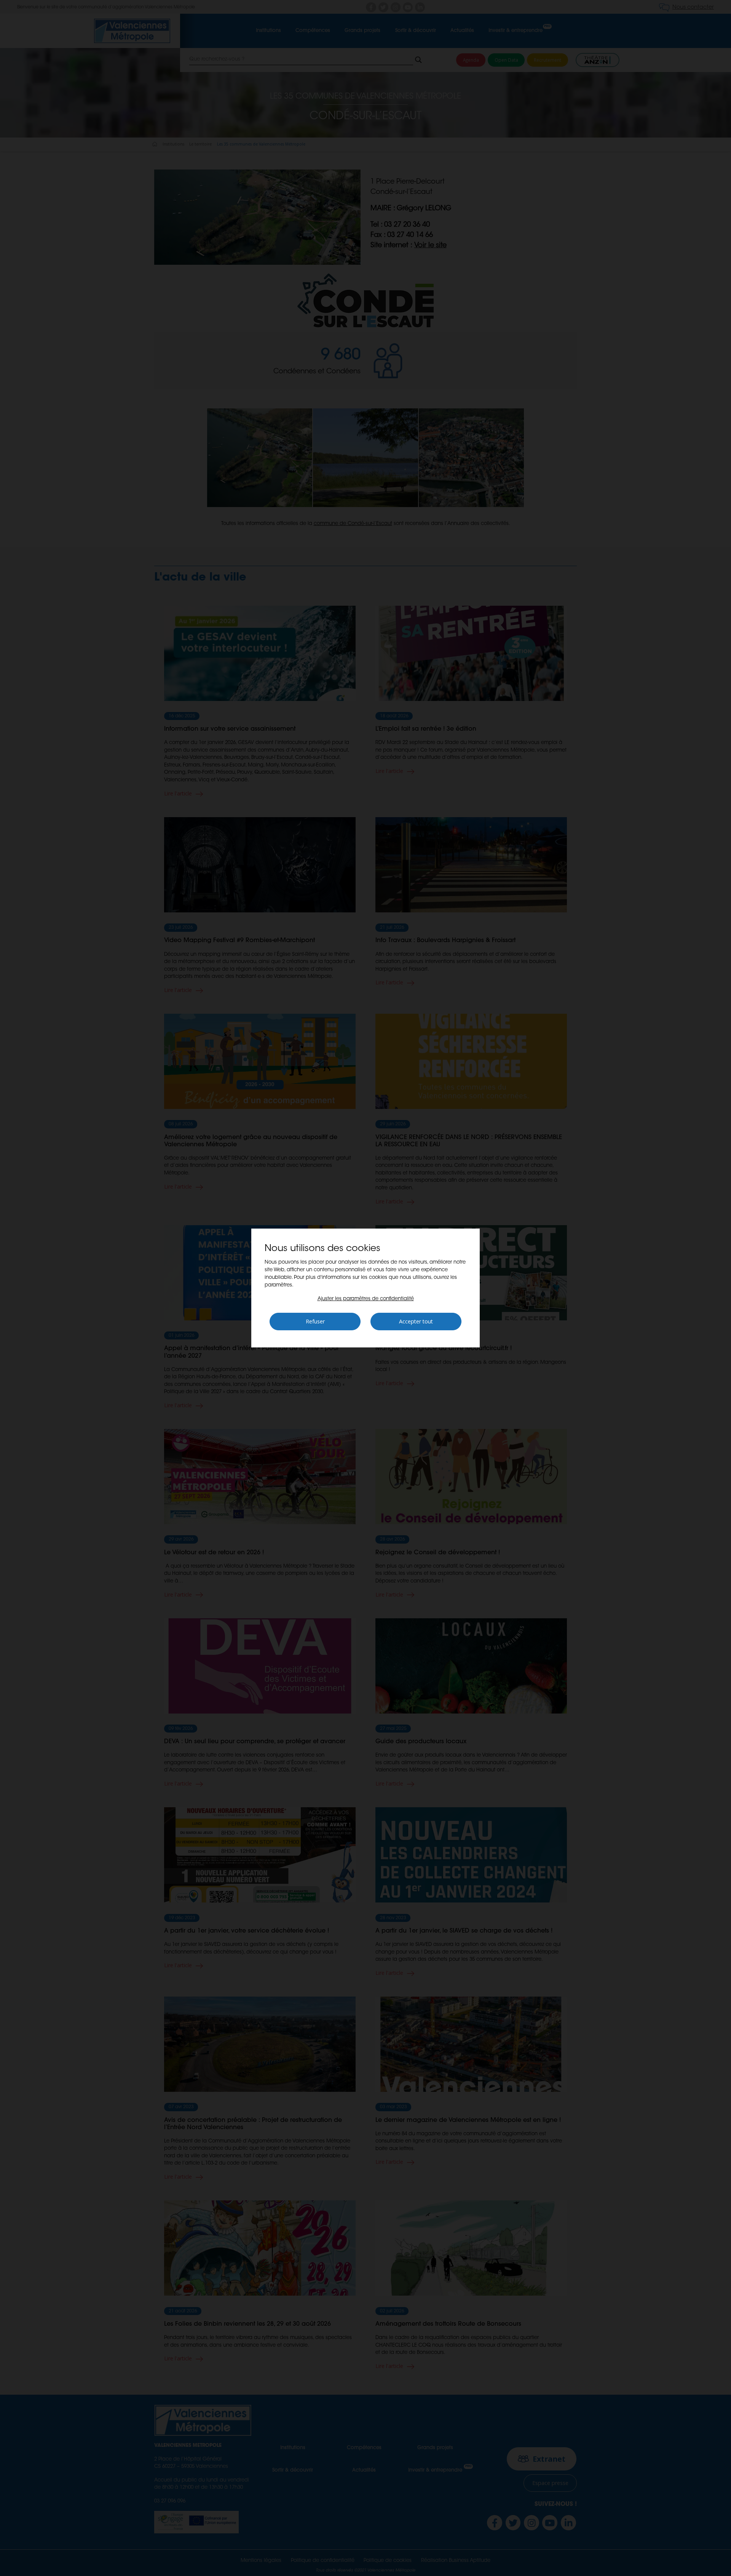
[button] (366, 1299)
